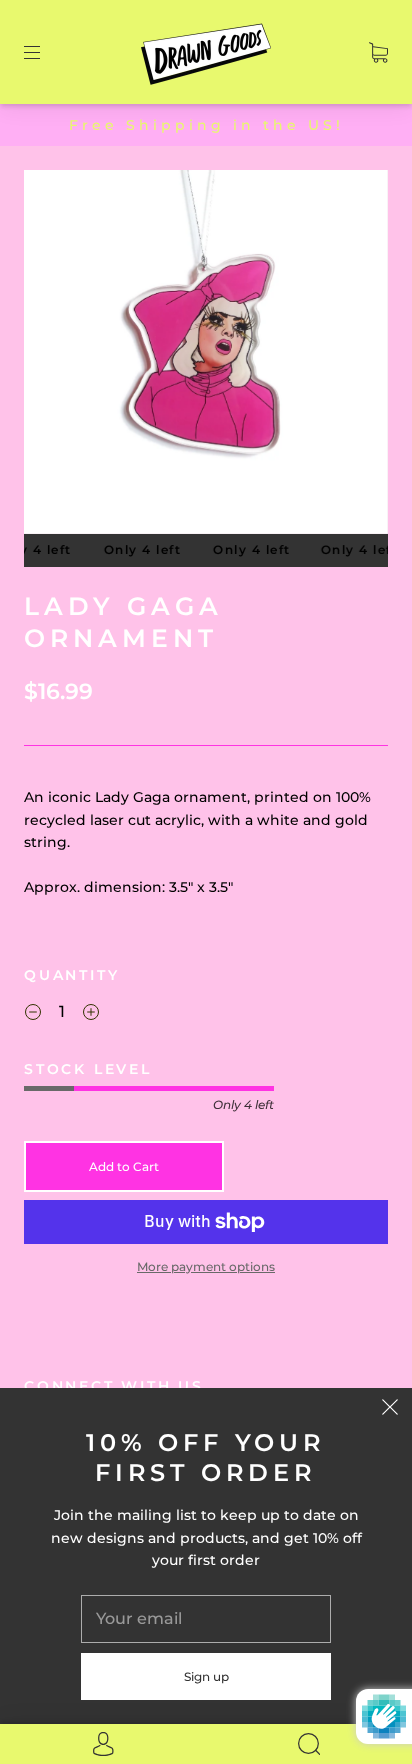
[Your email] (206, 1619)
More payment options (206, 1266)
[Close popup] (390, 1410)
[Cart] (378, 52)
